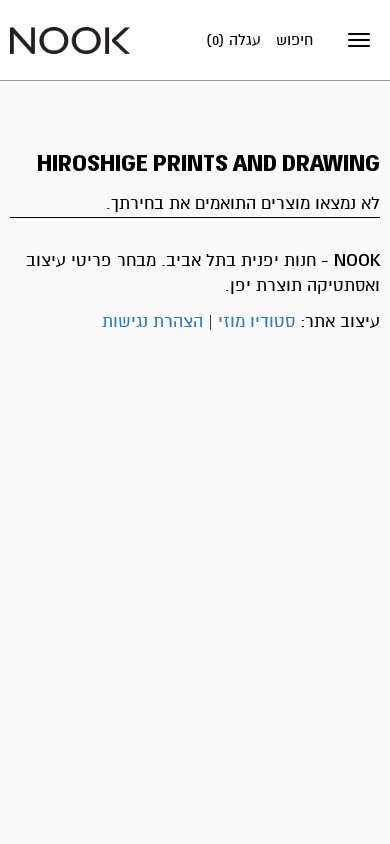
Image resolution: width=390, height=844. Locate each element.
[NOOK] (70, 39)
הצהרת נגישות (152, 321)
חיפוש (294, 40)
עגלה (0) (233, 40)
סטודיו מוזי (256, 321)
